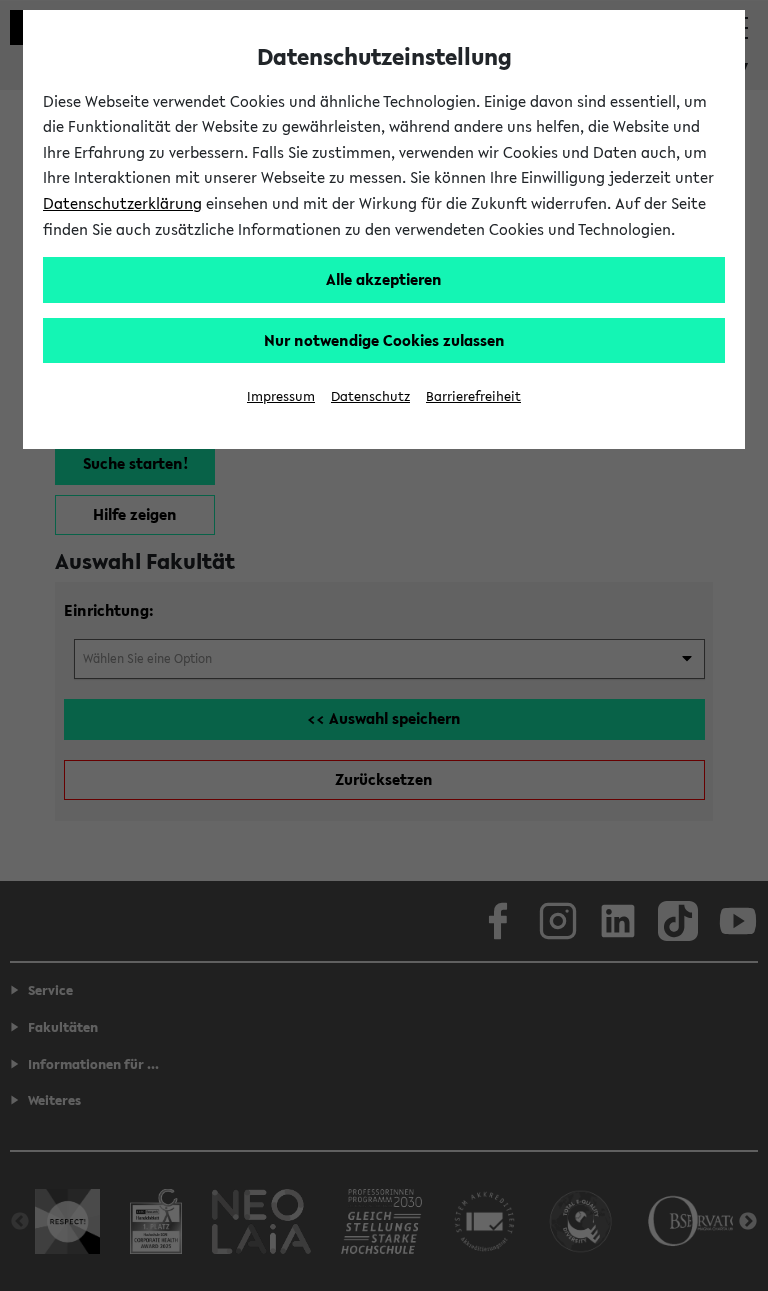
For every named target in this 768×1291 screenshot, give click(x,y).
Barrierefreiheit (473, 396)
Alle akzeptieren (384, 279)
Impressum (281, 396)
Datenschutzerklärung (122, 203)
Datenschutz (370, 396)
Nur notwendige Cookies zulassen (384, 340)
